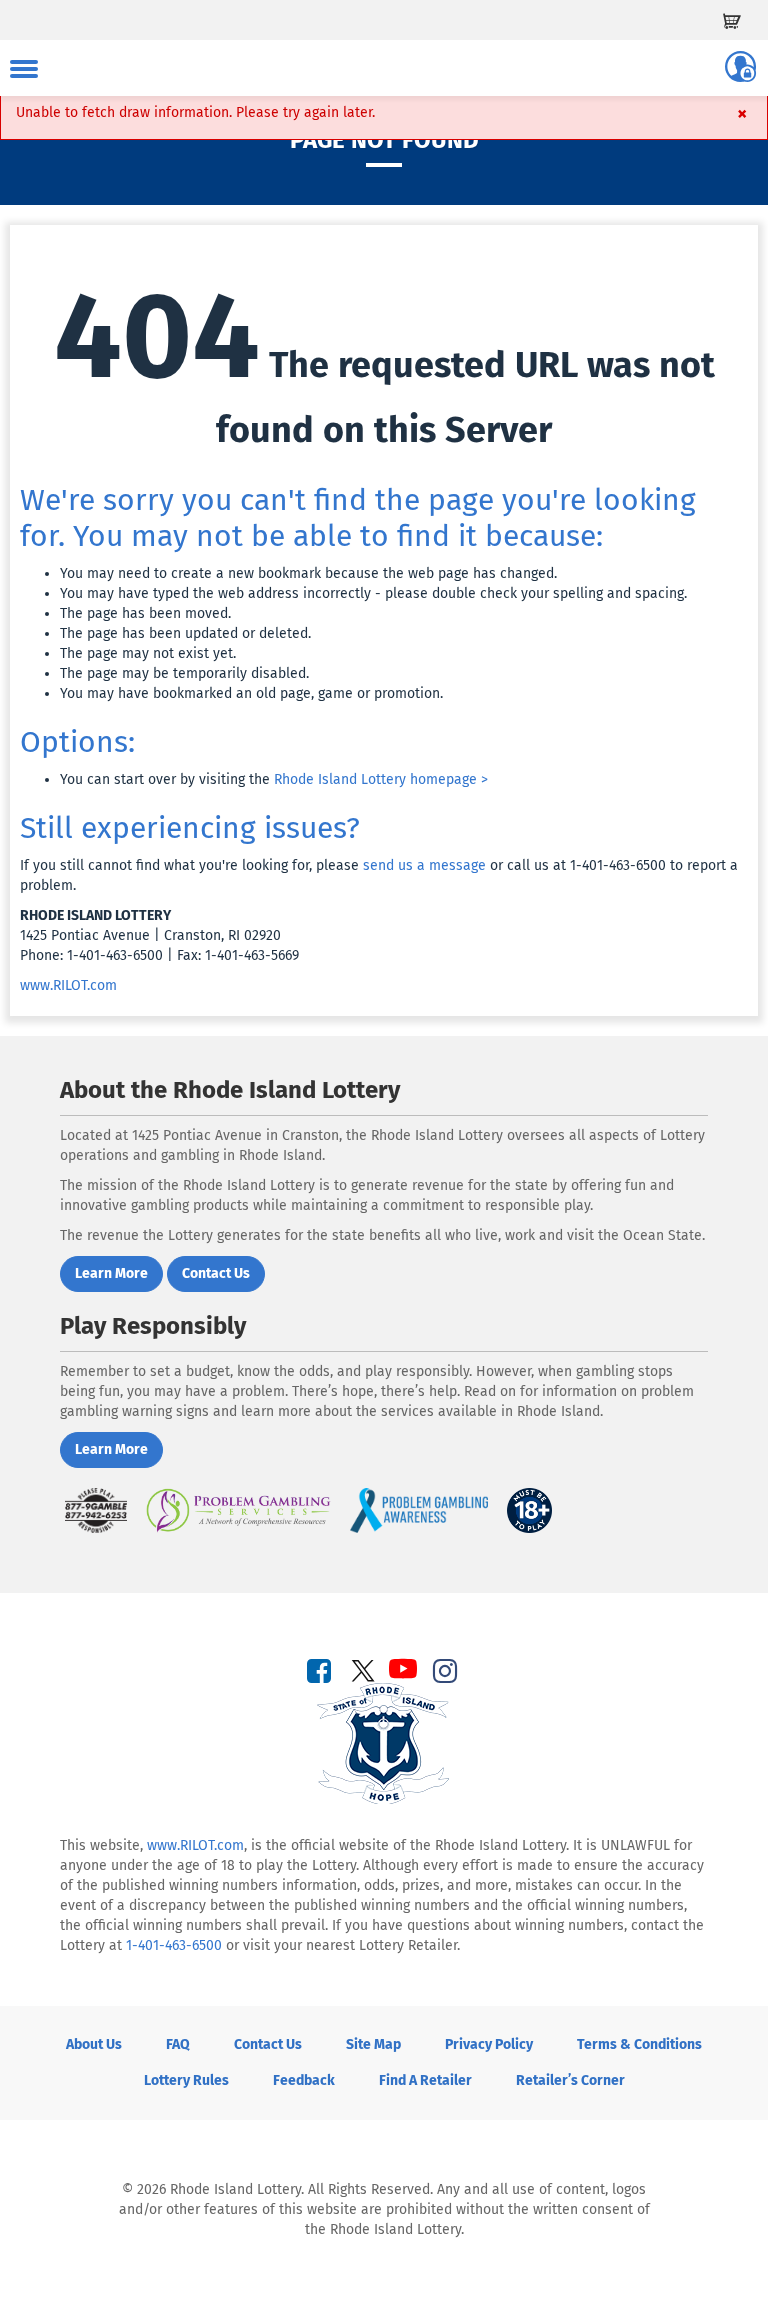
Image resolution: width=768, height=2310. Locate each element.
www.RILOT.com (68, 985)
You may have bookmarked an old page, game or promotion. (251, 693)
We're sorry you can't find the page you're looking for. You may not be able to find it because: (358, 518)
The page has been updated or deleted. (185, 633)
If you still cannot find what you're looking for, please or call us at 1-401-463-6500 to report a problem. (379, 875)
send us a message (424, 865)
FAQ (178, 2044)
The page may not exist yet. (148, 653)
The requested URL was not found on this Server (384, 358)
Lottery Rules (186, 2080)
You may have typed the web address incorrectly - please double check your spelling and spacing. (373, 593)
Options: (77, 742)
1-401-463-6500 (174, 1945)
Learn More (111, 1273)
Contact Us (268, 2044)
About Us (94, 2044)
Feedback (304, 2080)
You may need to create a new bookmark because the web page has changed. (308, 573)
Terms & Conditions (639, 2044)
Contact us (216, 1273)
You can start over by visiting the (274, 779)
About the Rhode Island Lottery (230, 1090)
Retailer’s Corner (570, 2080)
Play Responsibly (153, 1326)
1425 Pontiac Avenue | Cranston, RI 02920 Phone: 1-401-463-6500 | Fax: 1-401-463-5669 (159, 935)
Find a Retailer (425, 2080)
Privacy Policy (489, 2044)
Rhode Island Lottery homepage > (381, 779)
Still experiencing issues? (190, 828)
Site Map (373, 2044)
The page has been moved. (145, 613)
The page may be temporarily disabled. (184, 673)
